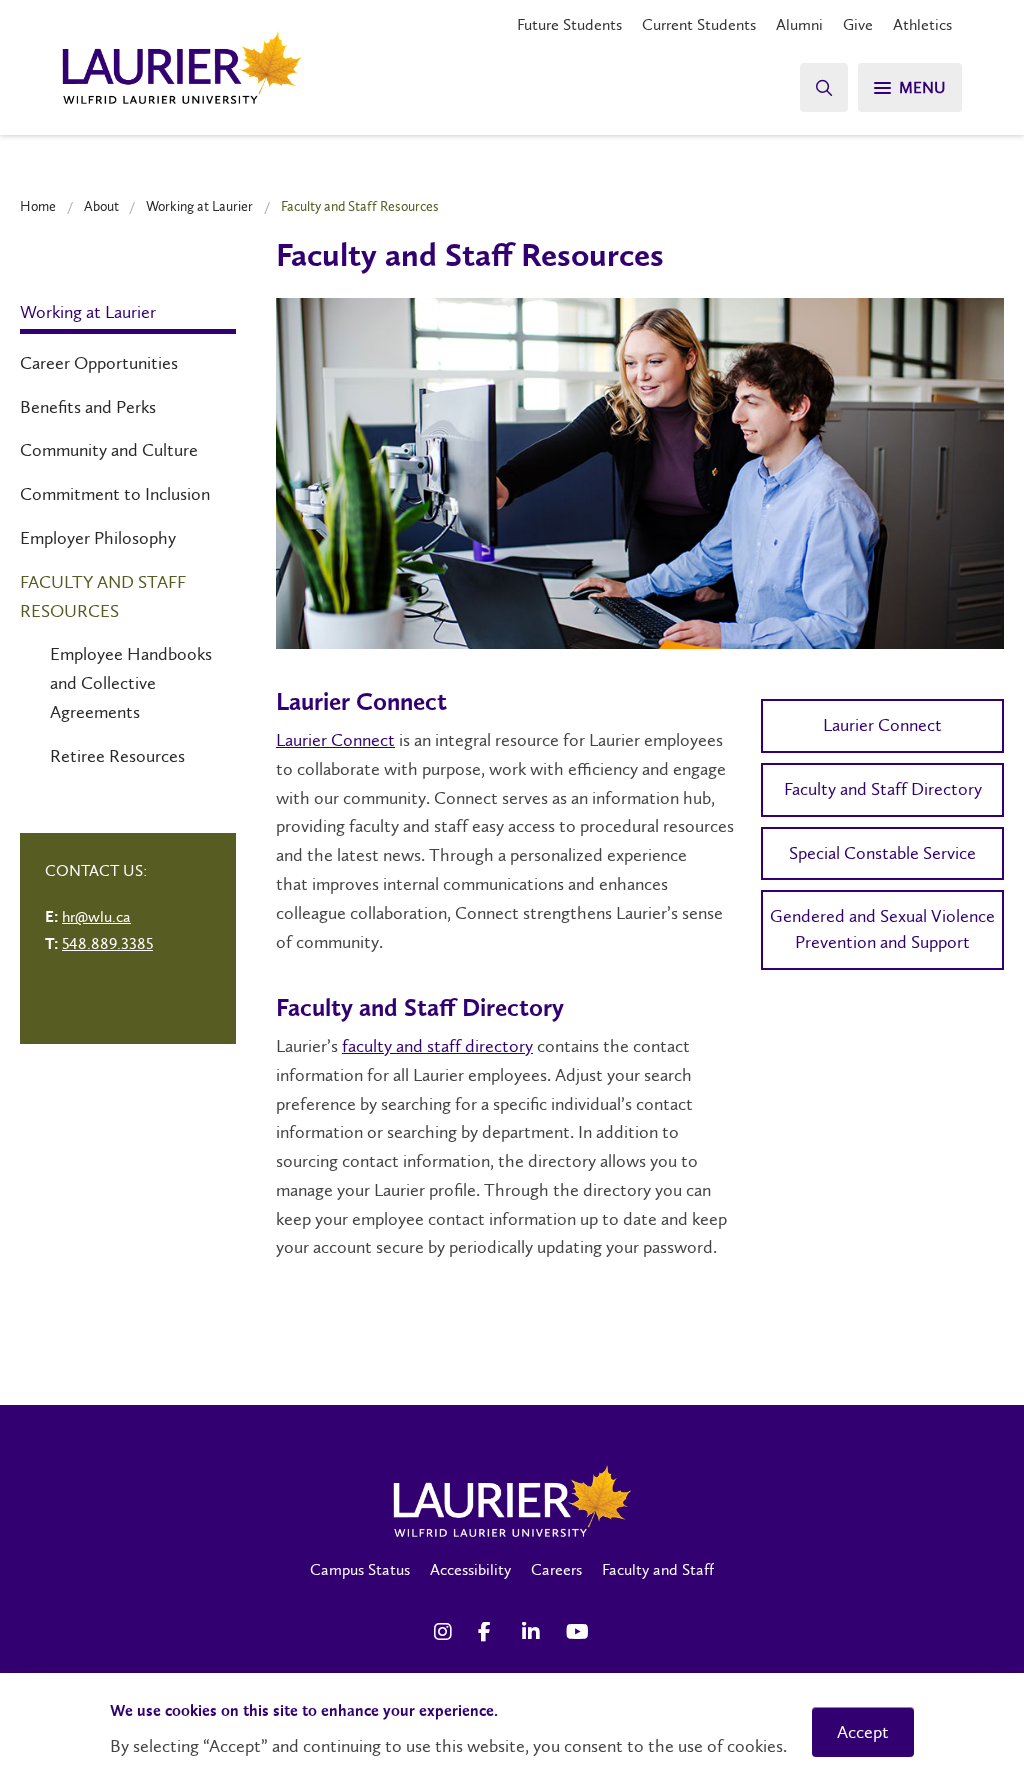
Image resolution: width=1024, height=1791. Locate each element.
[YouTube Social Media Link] (578, 1632)
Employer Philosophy (98, 538)
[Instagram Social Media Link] (446, 1632)
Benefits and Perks (88, 407)
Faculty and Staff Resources (103, 596)
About (101, 206)
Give (858, 24)
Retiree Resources (117, 756)
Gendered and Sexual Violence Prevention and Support (882, 929)
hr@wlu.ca (96, 916)
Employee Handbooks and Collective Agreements (131, 683)
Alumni (799, 24)
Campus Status (360, 1569)
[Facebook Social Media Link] (490, 1632)
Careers (556, 1569)
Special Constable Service (882, 853)
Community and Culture (109, 450)
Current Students (699, 24)
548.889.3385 (107, 943)
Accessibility (470, 1569)
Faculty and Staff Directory (883, 789)
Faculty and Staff (658, 1569)
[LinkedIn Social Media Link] (534, 1632)
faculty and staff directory (437, 1046)
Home (38, 206)
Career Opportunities (99, 363)
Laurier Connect (335, 740)
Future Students (569, 24)
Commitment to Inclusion (115, 494)
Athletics (922, 24)
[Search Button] (824, 87)
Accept (863, 1732)
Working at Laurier (199, 206)
